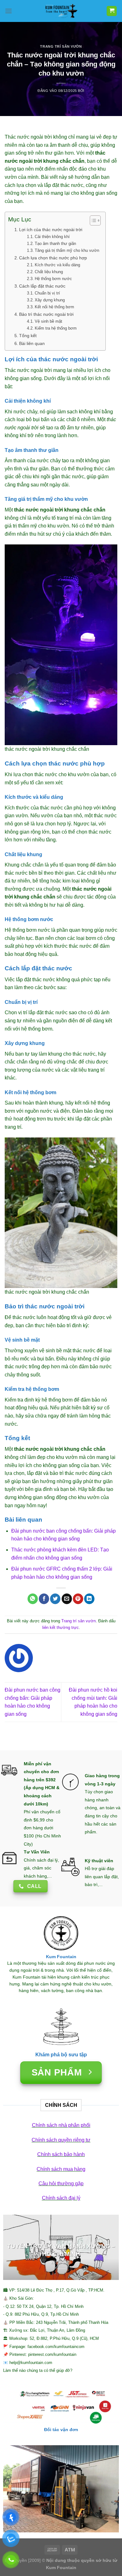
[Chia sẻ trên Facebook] (44, 1599)
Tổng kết (28, 336)
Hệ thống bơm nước (53, 279)
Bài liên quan (32, 343)
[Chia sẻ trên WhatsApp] (33, 1599)
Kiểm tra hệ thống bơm (56, 328)
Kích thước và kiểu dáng (57, 265)
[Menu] (8, 11)
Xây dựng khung (50, 300)
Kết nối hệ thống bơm (54, 307)
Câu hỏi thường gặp (61, 2184)
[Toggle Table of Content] (92, 220)
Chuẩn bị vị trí (47, 293)
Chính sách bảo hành (61, 2154)
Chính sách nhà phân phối (61, 2125)
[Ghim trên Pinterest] (78, 1599)
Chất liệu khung (49, 272)
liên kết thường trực (61, 1627)
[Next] (109, 2247)
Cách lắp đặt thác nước (42, 286)
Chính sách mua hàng (61, 2169)
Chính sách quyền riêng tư (61, 2140)
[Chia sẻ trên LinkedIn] (89, 1599)
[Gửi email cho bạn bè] (67, 1599)
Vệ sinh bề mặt (48, 321)
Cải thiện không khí (52, 237)
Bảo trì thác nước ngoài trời (46, 314)
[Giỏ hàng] (112, 11)
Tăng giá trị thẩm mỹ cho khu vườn (67, 250)
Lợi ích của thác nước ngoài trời (51, 230)
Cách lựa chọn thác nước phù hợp (53, 258)
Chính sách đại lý (61, 2198)
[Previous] (13, 2247)
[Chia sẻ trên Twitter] (55, 1599)
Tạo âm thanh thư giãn (55, 244)
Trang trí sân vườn (61, 46)
